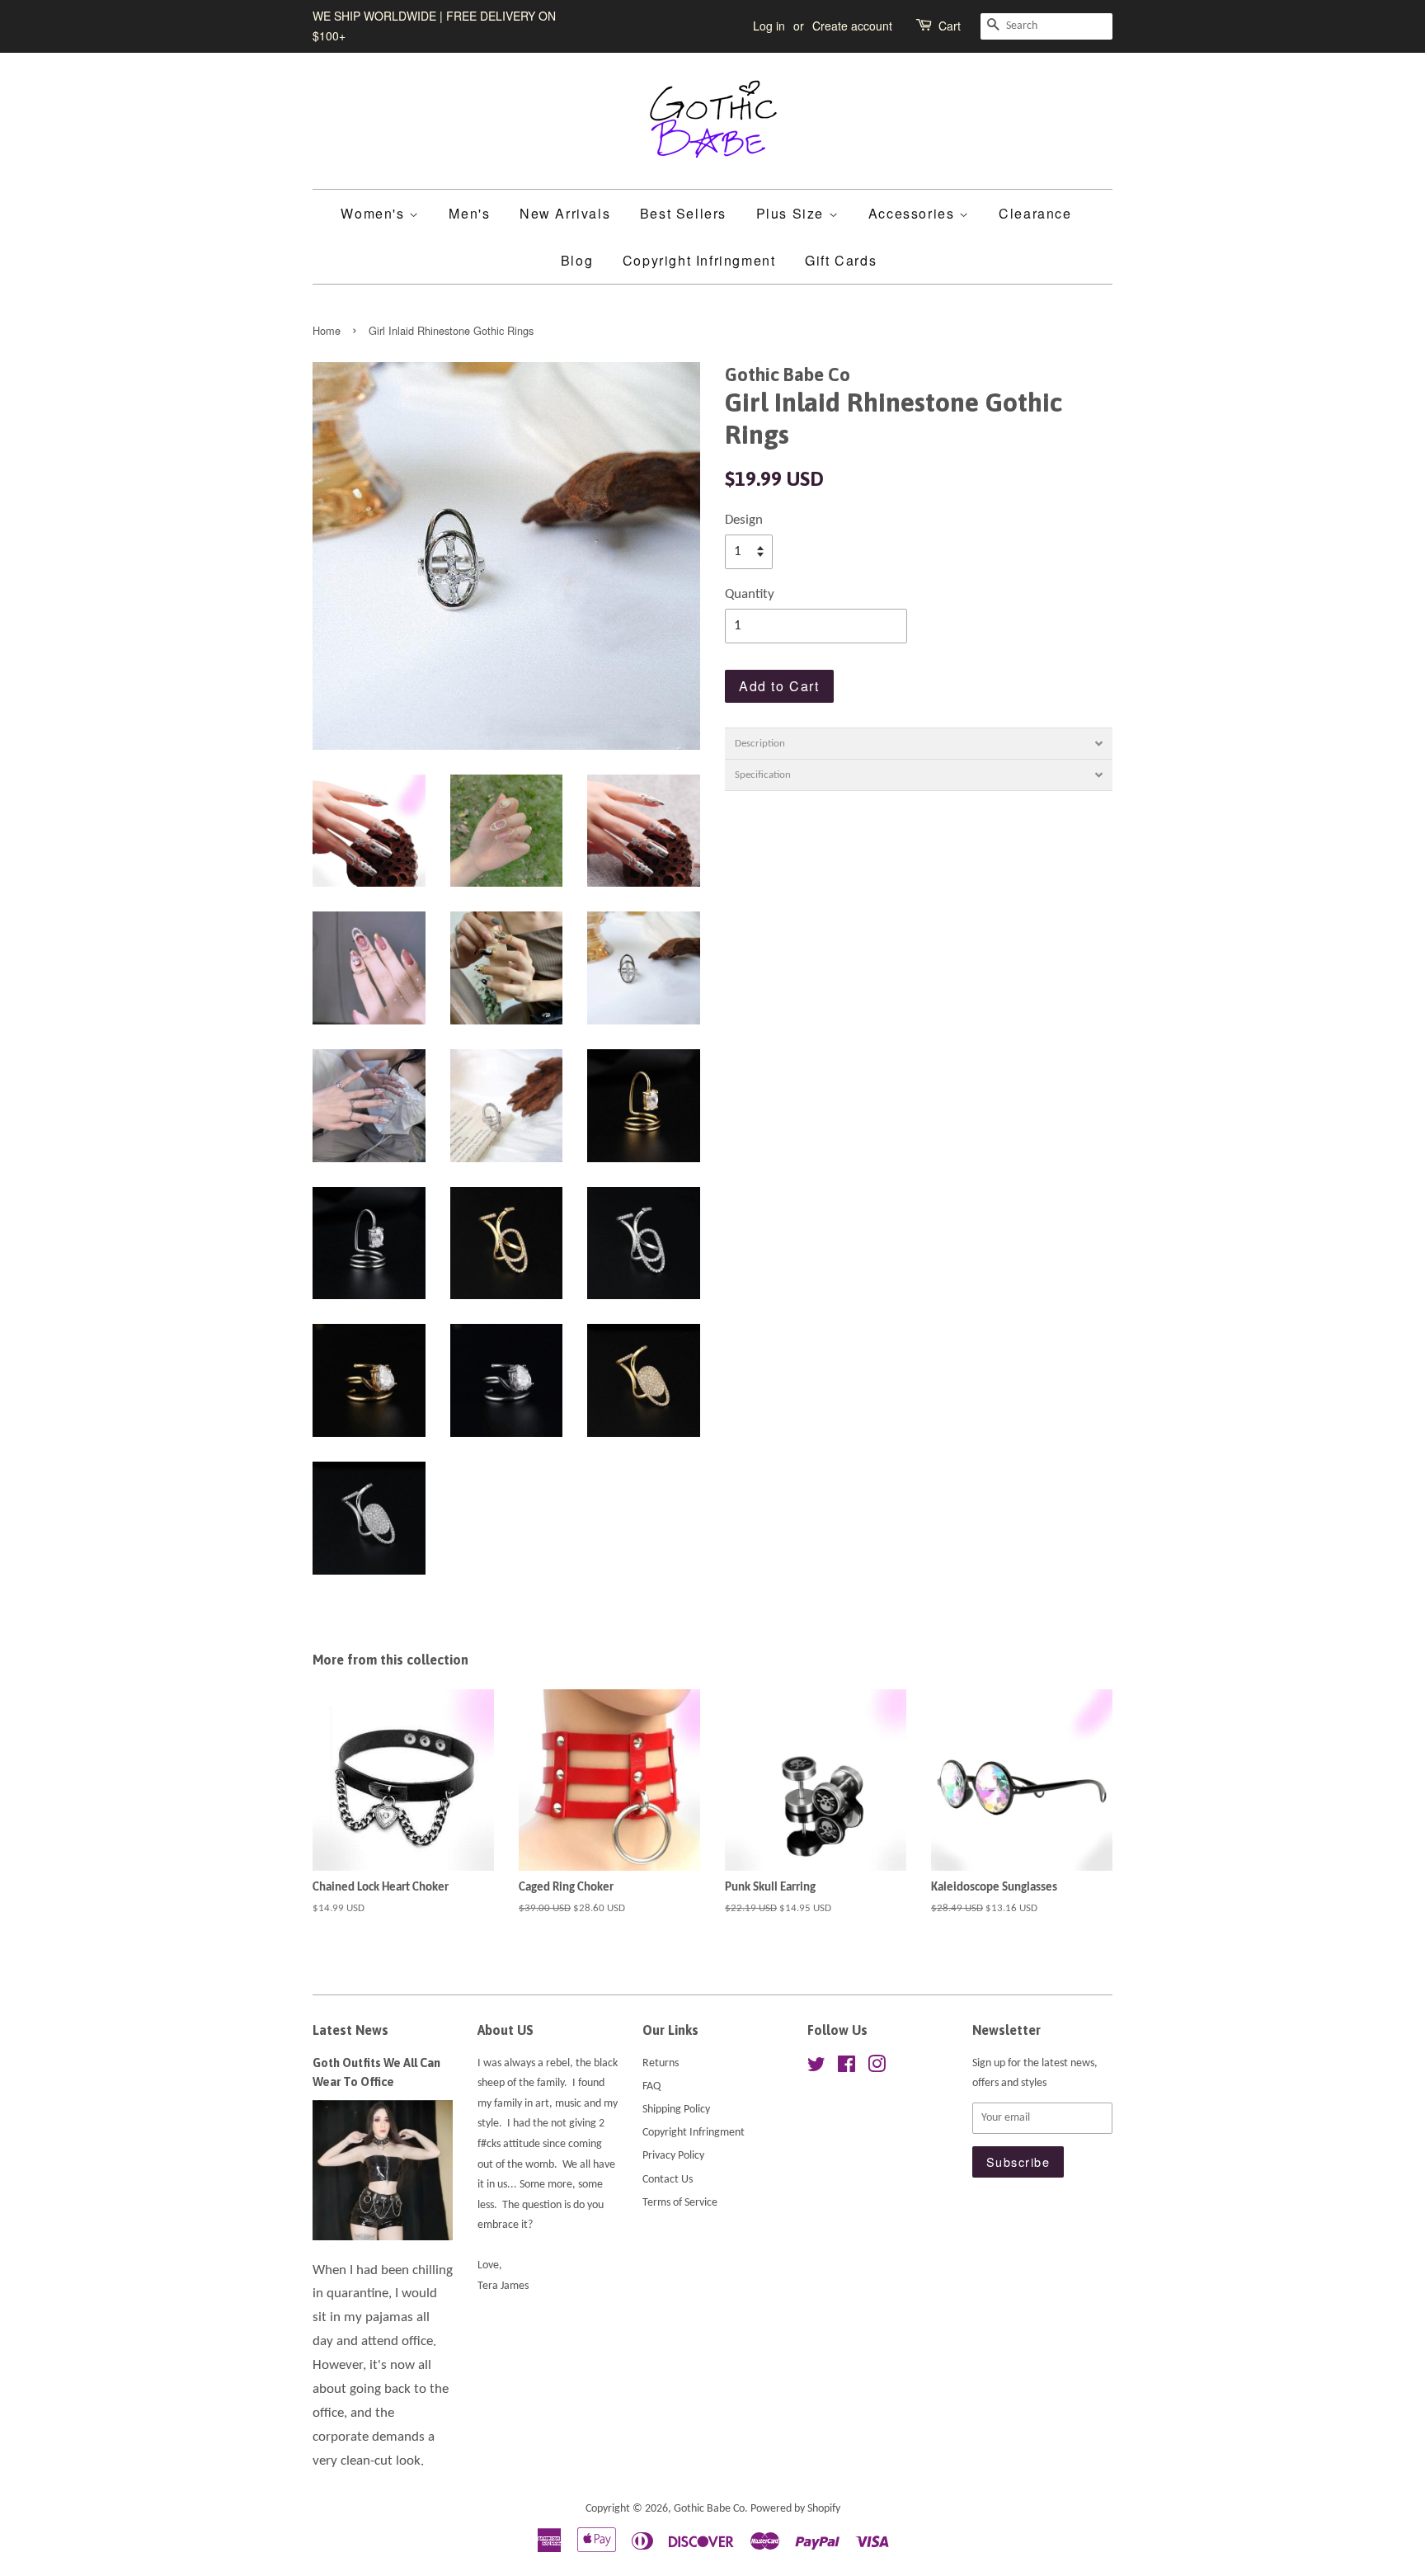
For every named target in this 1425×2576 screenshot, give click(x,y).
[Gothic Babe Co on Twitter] (816, 2068)
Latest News (350, 2030)
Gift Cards (841, 260)
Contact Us (668, 2180)
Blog (577, 260)
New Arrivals (565, 213)
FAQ (651, 2086)
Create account (852, 26)
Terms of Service (680, 2203)
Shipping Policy (676, 2110)
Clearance (1035, 213)
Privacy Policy (673, 2156)
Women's (375, 213)
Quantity (750, 594)
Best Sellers (683, 213)
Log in (769, 26)
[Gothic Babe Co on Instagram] (877, 2068)
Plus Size (792, 213)
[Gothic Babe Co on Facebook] (847, 2068)
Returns (661, 2063)
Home (327, 330)
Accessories (914, 213)
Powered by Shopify (795, 2509)
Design (744, 520)
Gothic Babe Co (709, 2509)
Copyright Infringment (699, 260)
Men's (469, 213)
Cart (950, 26)
